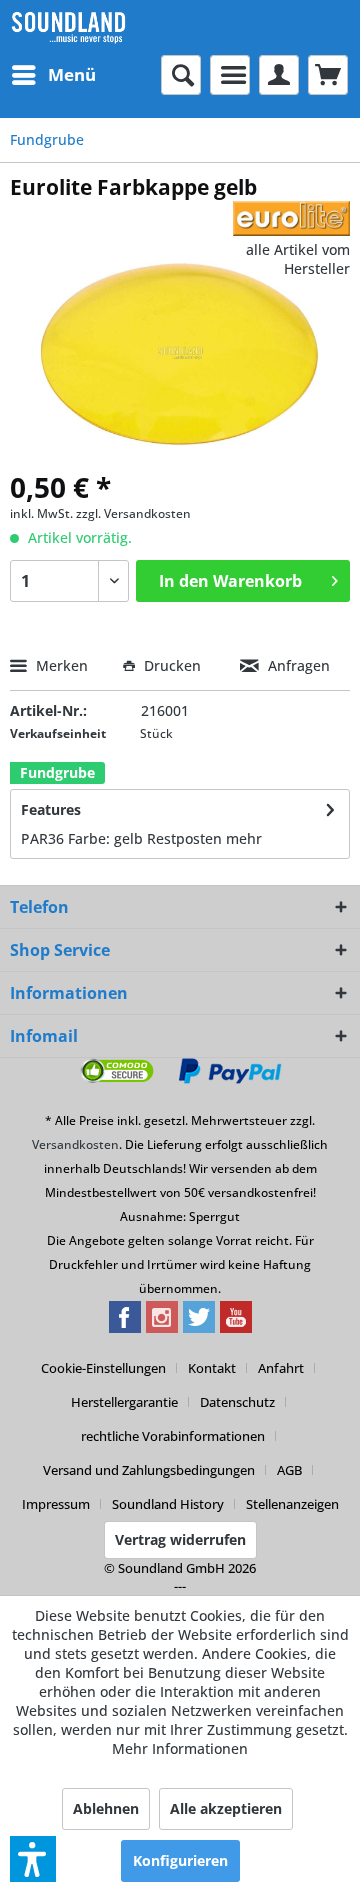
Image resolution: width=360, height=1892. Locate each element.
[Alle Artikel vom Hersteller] (291, 218)
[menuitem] (53, 75)
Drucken (172, 665)
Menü (72, 74)
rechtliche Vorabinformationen (173, 1436)
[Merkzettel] (230, 75)
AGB (289, 1470)
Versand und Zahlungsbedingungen (149, 1470)
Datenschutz (237, 1402)
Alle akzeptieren (226, 1808)
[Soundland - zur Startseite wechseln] (68, 27)
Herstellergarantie (124, 1402)
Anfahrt (281, 1368)
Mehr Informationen (180, 1748)
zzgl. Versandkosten (133, 513)
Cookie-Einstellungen (103, 1368)
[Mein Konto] (279, 75)
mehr (244, 838)
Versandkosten (75, 1144)
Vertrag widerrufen (180, 1539)
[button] (33, 1859)
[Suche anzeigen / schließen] (181, 75)
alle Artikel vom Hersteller (298, 259)
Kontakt (212, 1368)
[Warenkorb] (328, 75)
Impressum (56, 1504)
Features (51, 809)
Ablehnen (106, 1808)
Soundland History (168, 1504)
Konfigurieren (180, 1860)
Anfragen (297, 665)
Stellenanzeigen (292, 1504)
